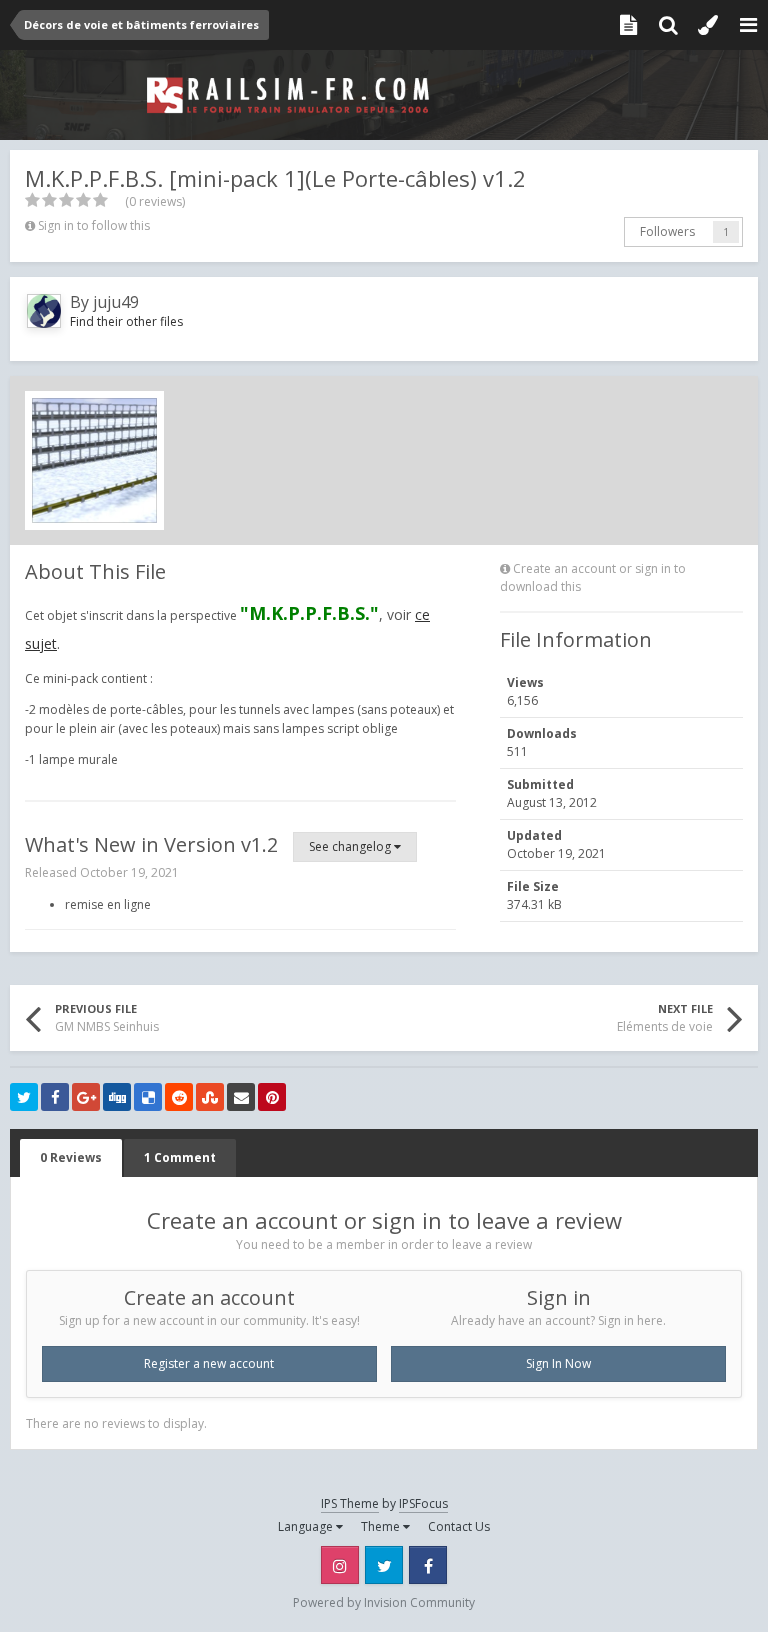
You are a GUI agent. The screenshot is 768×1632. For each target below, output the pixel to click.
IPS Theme (350, 1503)
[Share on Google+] (86, 1097)
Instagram (340, 1565)
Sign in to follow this (94, 225)
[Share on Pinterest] (272, 1097)
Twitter (384, 1565)
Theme (382, 1526)
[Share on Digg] (117, 1097)
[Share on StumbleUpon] (210, 1097)
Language (307, 1526)
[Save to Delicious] (148, 1097)
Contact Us (459, 1526)
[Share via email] (241, 1097)
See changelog (351, 846)
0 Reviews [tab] (71, 1157)
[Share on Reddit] (179, 1097)
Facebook (428, 1565)
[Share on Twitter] (24, 1097)
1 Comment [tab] (180, 1157)
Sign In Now (558, 1363)
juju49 (116, 302)
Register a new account (209, 1363)
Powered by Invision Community (384, 1602)
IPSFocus (423, 1503)
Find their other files (126, 321)
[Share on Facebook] (55, 1097)
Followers (667, 231)
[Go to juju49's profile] (44, 311)
